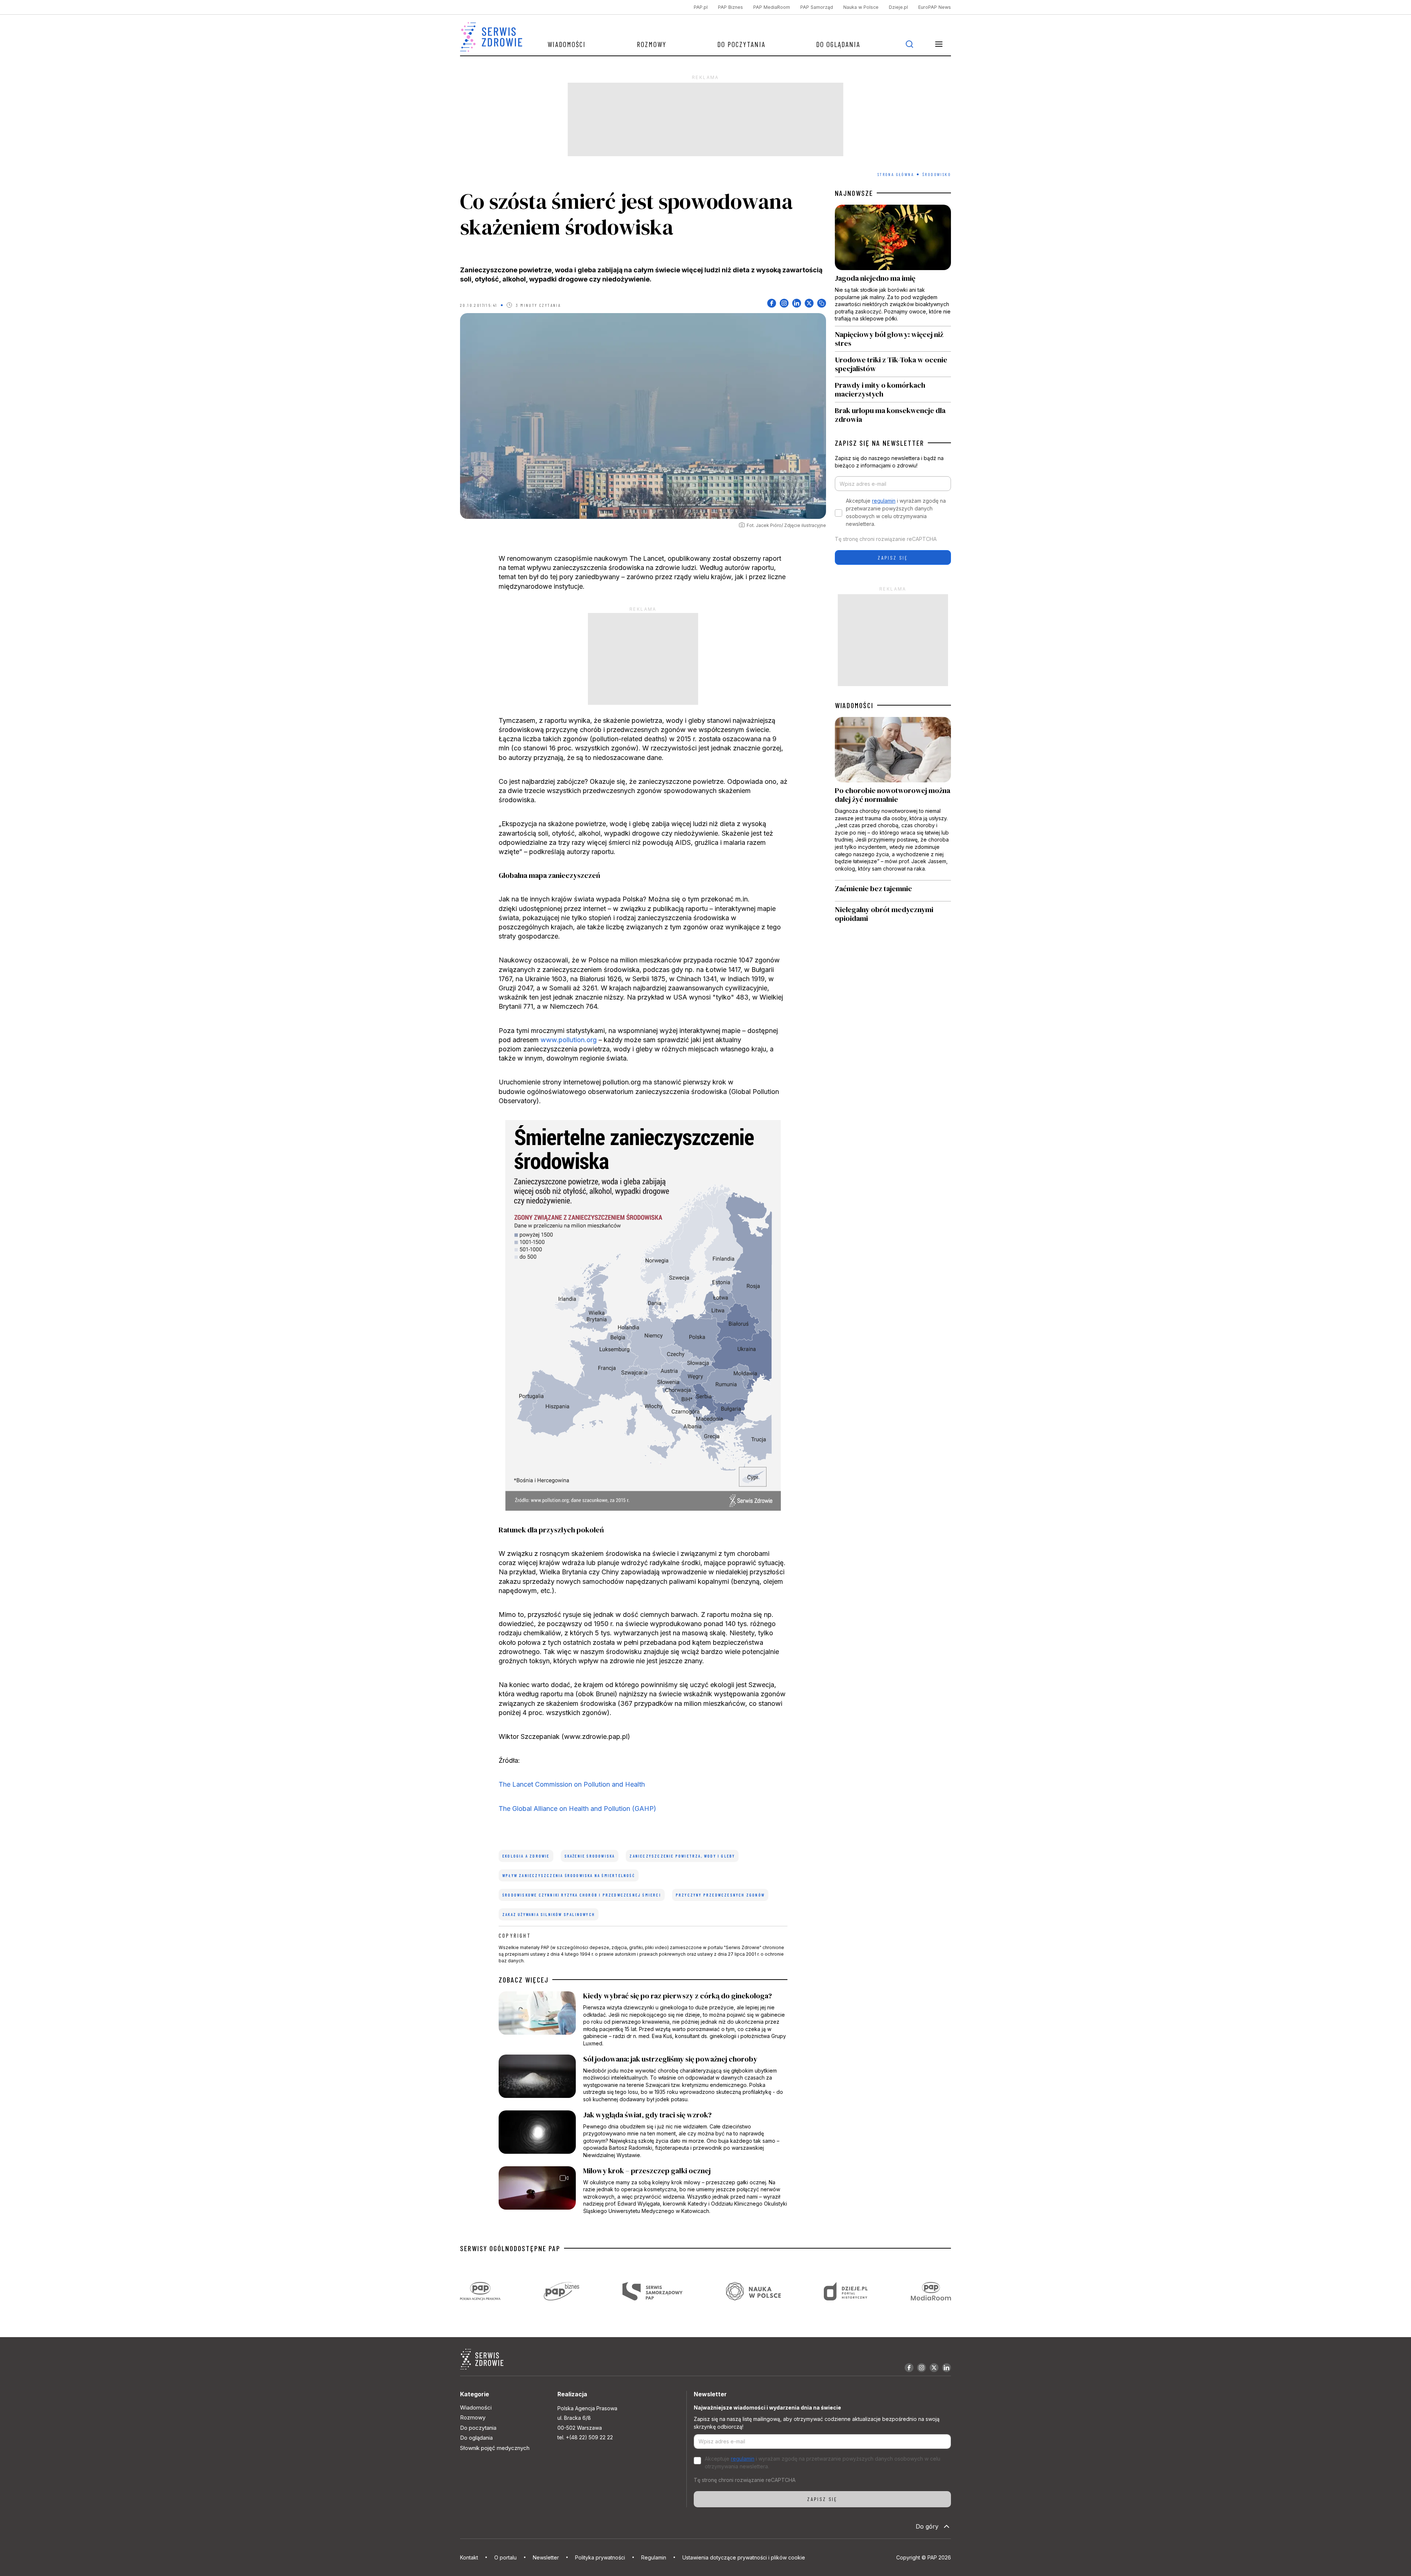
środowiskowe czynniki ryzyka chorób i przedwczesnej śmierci (582, 1895)
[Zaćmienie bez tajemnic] (893, 891)
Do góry (927, 2526)
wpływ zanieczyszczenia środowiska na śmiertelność (569, 1875)
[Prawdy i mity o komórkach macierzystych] (893, 390)
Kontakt (469, 2557)
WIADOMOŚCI (854, 705)
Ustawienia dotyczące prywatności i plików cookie (744, 2557)
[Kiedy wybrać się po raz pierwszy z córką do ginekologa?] (643, 2019)
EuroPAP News (935, 7)
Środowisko (937, 174)
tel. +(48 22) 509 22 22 (585, 2437)
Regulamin (654, 2557)
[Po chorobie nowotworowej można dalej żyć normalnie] (893, 799)
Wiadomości (567, 44)
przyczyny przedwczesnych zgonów (720, 1895)
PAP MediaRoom (772, 7)
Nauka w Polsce (861, 7)
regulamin (884, 501)
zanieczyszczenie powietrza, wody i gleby (682, 1856)
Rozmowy (652, 44)
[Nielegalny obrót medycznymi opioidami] (893, 914)
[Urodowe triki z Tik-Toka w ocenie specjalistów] (893, 364)
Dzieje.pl (898, 7)
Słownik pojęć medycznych (495, 2448)
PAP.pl (701, 7)
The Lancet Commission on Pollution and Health (572, 1784)
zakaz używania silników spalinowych (549, 1914)
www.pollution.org (569, 1040)
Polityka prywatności (600, 2557)
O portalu (505, 2557)
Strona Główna (896, 174)
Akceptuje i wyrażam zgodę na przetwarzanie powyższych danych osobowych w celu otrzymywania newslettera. (896, 512)
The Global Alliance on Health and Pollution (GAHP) (577, 1809)
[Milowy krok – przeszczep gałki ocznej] (643, 2191)
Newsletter (546, 2557)
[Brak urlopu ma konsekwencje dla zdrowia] (893, 413)
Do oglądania (838, 44)
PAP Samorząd (817, 7)
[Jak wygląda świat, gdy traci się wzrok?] (643, 2135)
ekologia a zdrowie (526, 1856)
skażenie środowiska (590, 1856)
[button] (939, 44)
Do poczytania (741, 44)
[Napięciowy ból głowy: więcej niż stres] (893, 339)
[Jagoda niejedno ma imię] (893, 265)
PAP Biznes (730, 7)
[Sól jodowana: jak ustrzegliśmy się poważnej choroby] (643, 2079)
